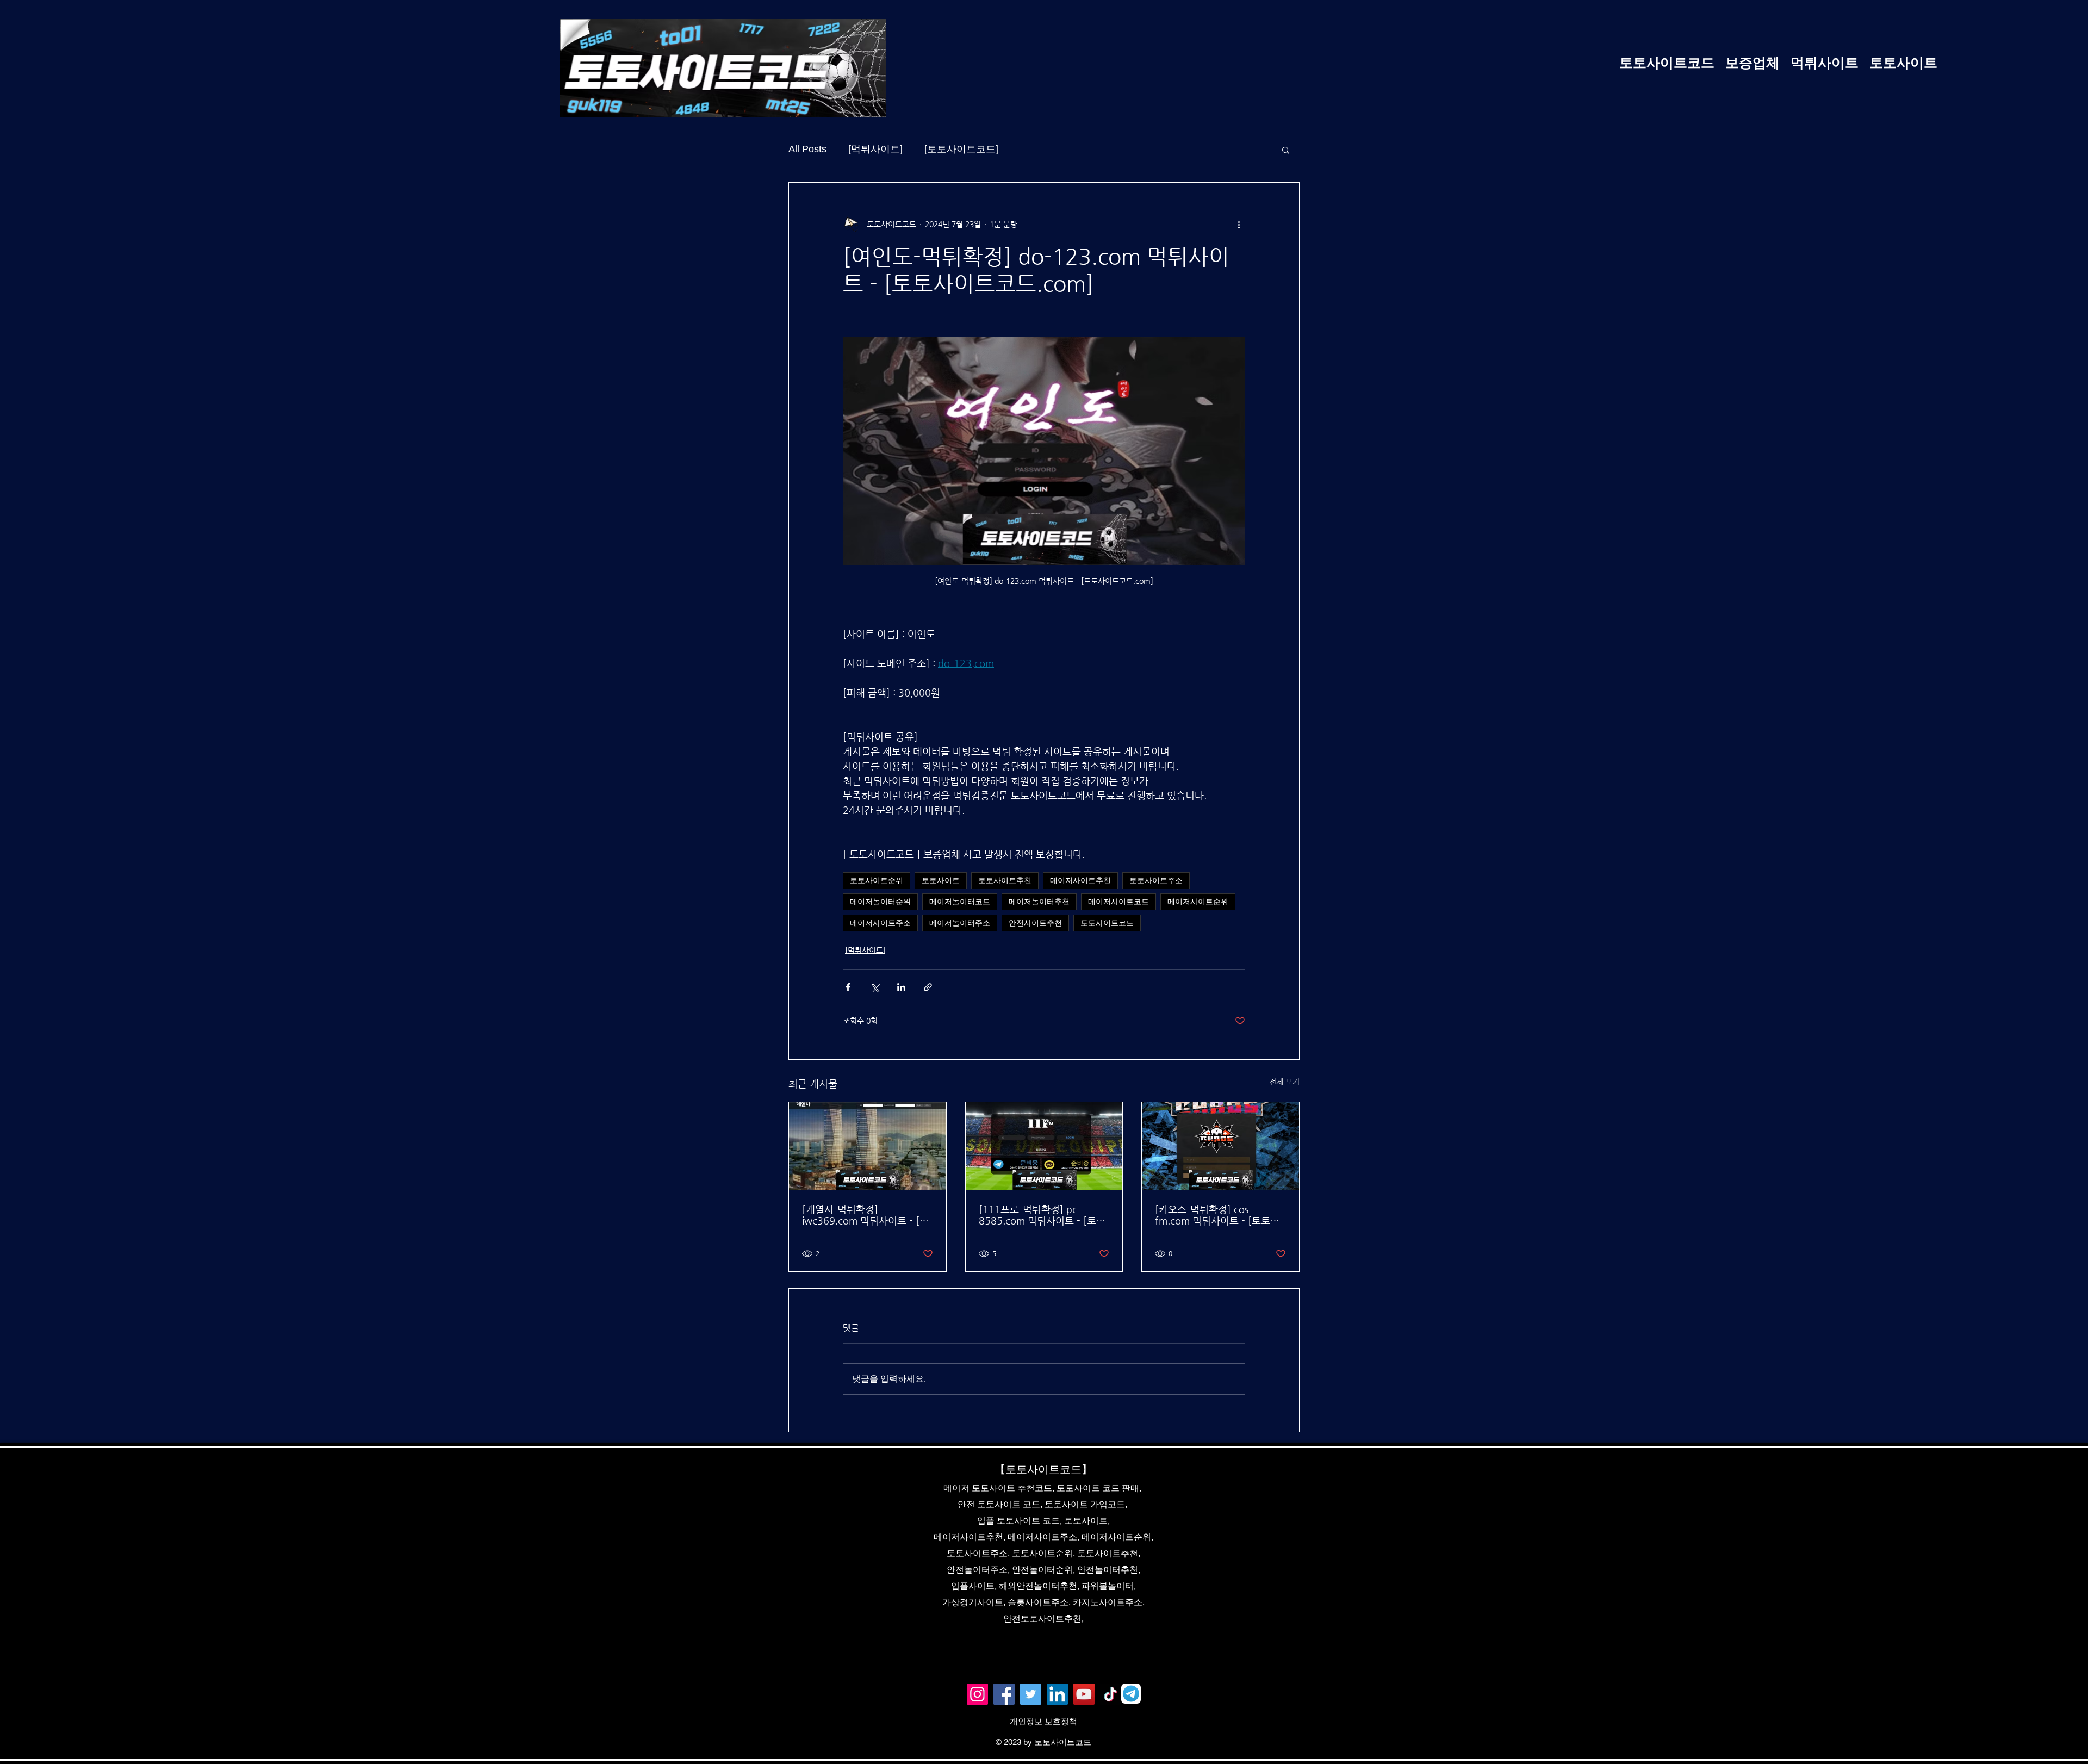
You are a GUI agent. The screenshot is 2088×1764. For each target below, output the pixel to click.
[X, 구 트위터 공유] (875, 987)
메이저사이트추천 (1080, 880)
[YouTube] (1084, 1694)
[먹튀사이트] (875, 149)
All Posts (807, 149)
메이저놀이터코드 (960, 902)
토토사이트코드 (1107, 923)
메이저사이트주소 (880, 923)
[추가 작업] (1239, 224)
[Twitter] (1031, 1694)
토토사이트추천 (1005, 880)
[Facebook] (1004, 1694)
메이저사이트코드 (1118, 902)
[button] (1286, 150)
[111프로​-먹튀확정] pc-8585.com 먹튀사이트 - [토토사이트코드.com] (1042, 1215)
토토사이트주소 (1156, 880)
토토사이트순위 (877, 880)
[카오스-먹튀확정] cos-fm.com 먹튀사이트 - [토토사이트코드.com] (1217, 1215)
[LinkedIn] (1057, 1694)
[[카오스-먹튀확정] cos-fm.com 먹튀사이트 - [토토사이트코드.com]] (1220, 1146)
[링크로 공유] (928, 987)
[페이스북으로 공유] (848, 987)
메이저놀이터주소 (960, 923)
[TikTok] (1111, 1694)
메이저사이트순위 (1198, 902)
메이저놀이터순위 (880, 902)
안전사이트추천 (1035, 923)
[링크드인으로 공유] (901, 987)
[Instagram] (977, 1694)
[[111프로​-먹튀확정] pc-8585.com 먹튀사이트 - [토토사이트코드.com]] (1044, 1146)
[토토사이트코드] (961, 149)
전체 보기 (1284, 1082)
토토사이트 (941, 880)
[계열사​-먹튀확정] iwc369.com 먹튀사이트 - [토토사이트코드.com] (865, 1215)
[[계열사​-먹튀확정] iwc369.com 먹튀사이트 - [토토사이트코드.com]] (868, 1146)
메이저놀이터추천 (1039, 902)
